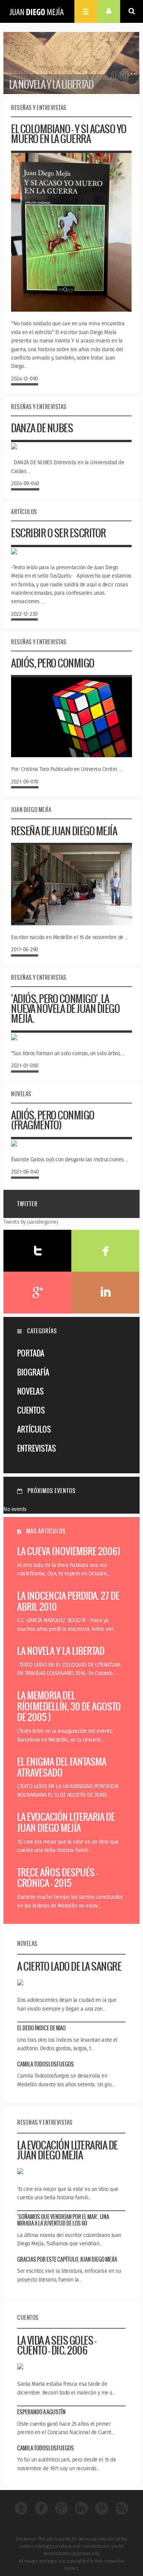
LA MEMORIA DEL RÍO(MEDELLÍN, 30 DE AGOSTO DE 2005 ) (69, 1706)
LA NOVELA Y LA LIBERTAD (61, 1651)
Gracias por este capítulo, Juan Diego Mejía (67, 2259)
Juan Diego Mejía (37, 11)
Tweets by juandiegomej (31, 1222)
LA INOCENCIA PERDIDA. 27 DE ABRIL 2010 (68, 1601)
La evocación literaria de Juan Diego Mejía (66, 1822)
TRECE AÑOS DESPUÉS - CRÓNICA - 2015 (58, 1878)
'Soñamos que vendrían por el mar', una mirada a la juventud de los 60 (63, 2220)
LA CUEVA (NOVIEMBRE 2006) (69, 1551)
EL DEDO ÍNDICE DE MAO (41, 2028)
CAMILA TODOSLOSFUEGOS (46, 2064)
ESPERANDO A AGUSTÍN (41, 2412)
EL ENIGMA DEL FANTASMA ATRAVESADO (62, 1767)
